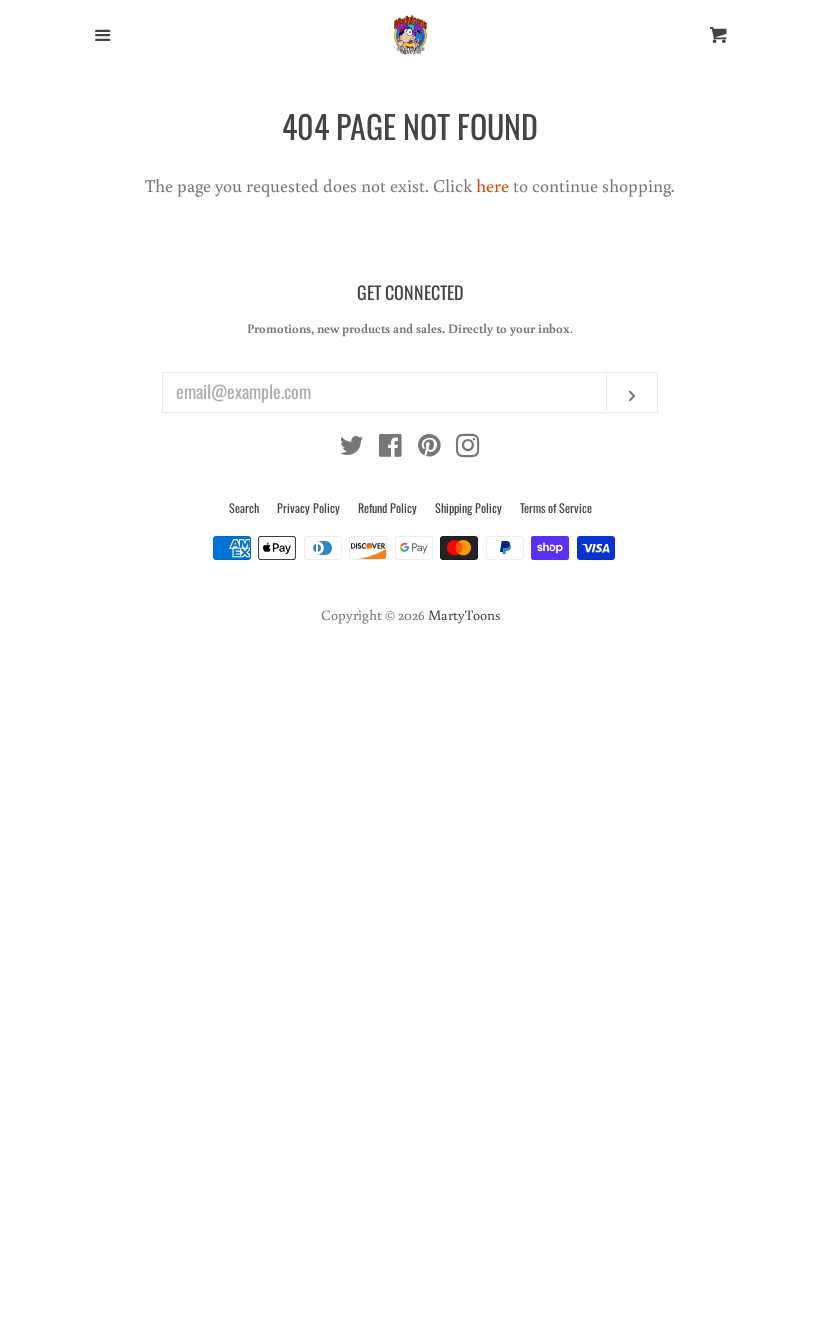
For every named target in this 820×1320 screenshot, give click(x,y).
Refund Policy (387, 507)
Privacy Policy (308, 507)
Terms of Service (556, 507)
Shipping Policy (468, 507)
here (492, 185)
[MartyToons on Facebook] (390, 448)
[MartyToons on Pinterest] (429, 448)
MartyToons (464, 614)
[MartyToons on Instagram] (468, 448)
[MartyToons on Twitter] (352, 448)
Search (244, 507)
